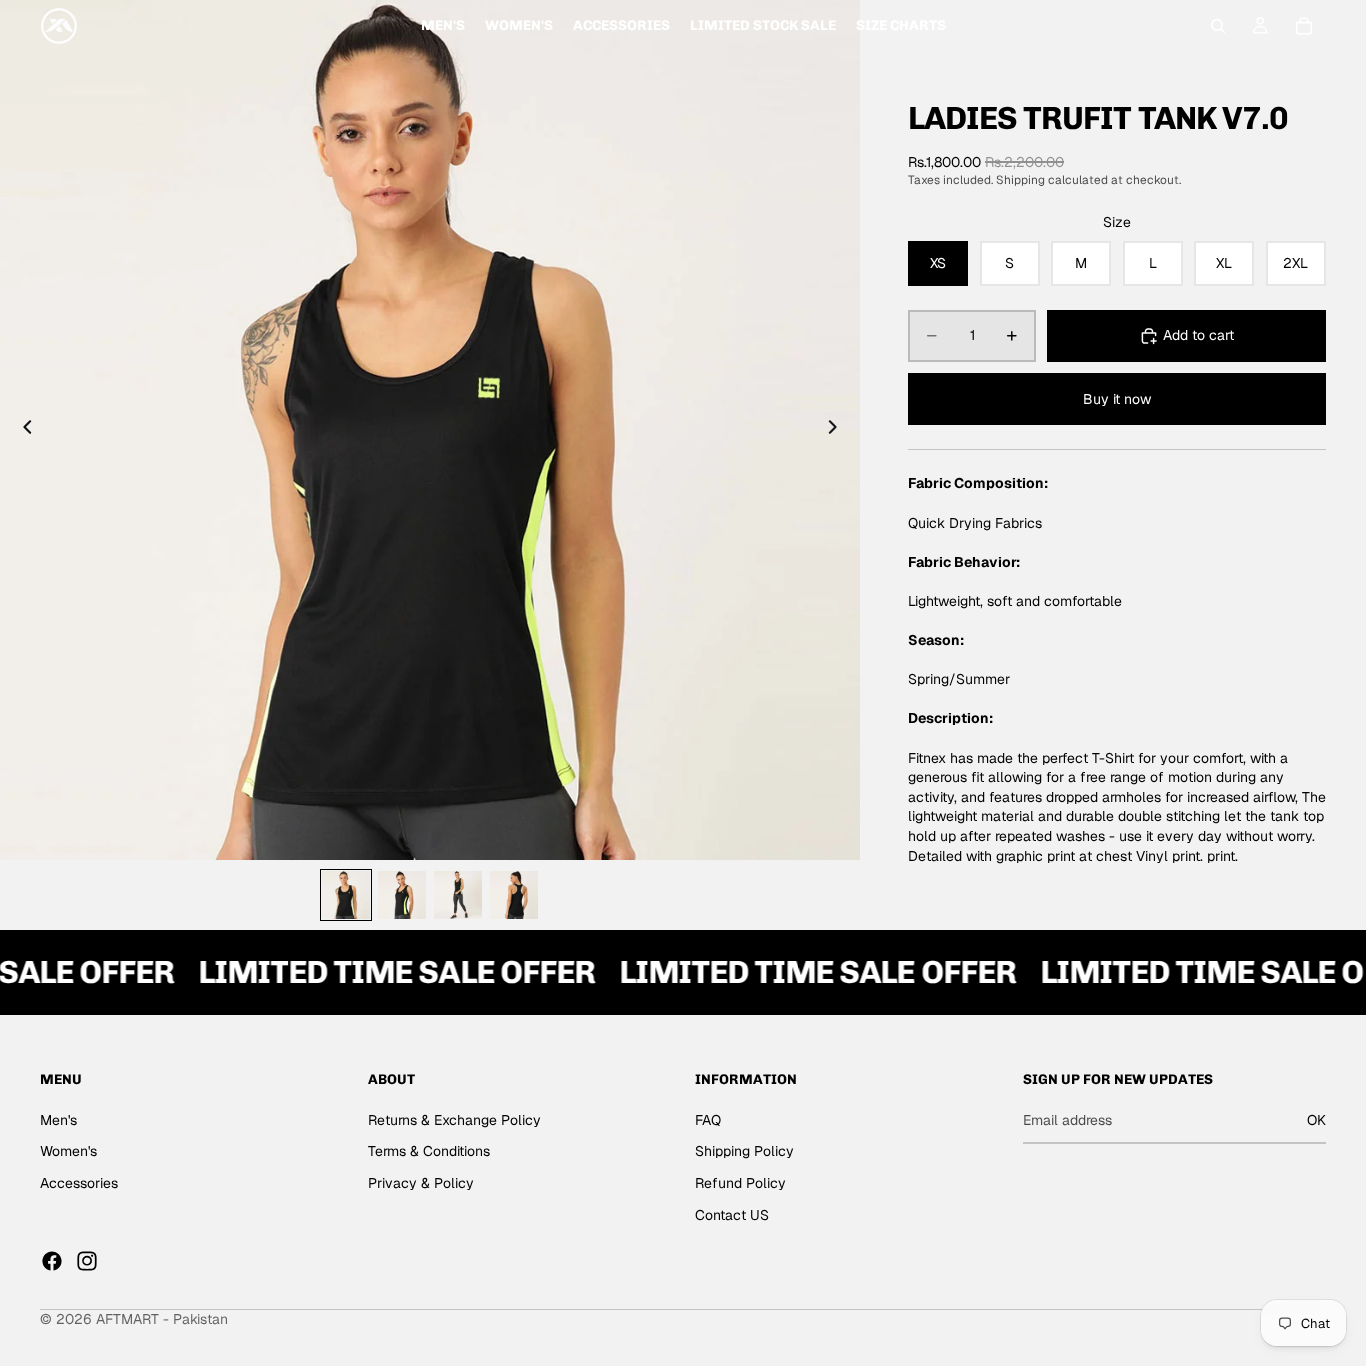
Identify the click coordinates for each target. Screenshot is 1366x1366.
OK (1316, 1120)
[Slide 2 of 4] (402, 895)
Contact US (732, 1215)
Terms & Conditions (429, 1152)
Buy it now (1117, 399)
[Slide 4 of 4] (514, 895)
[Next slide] (838, 430)
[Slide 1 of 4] (346, 895)
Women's (68, 1152)
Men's (58, 1120)
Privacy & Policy (421, 1183)
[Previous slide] (22, 430)
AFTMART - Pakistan (162, 1319)
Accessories (79, 1183)
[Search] (1218, 26)
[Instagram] (87, 1261)
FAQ (708, 1120)
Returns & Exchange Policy (454, 1120)
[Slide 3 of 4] (458, 895)
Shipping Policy (744, 1152)
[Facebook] (52, 1261)
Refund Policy (740, 1183)
